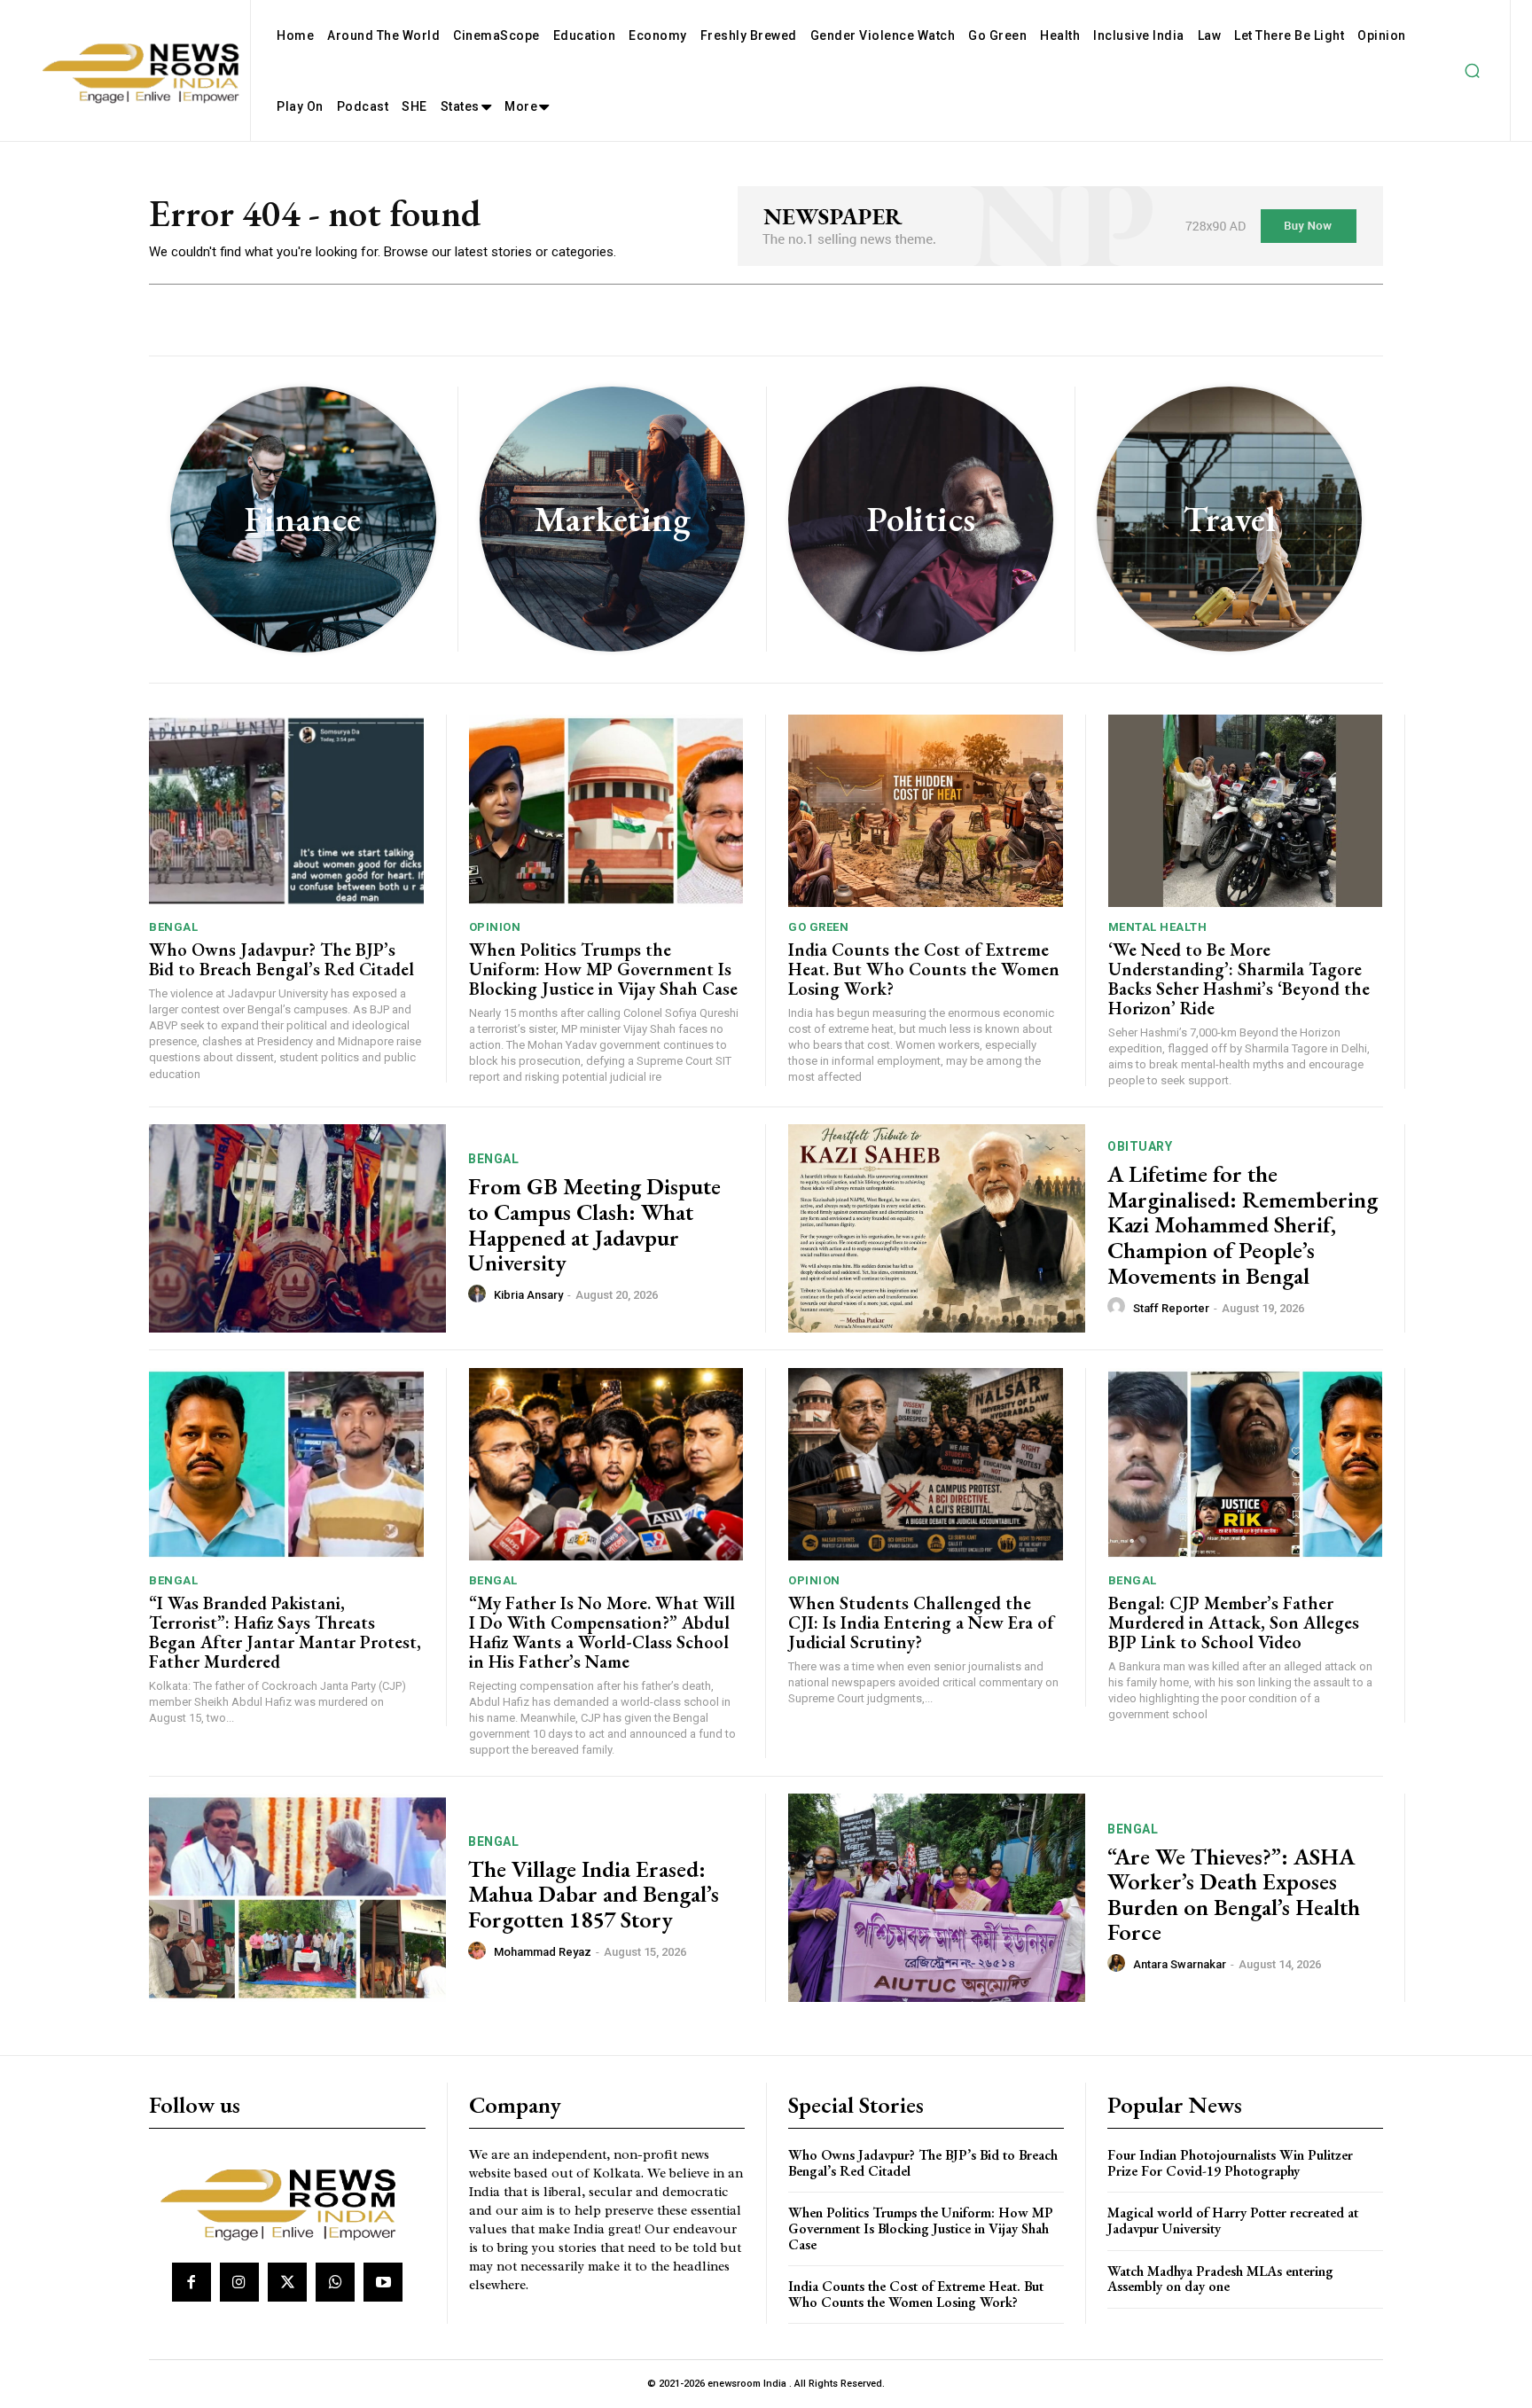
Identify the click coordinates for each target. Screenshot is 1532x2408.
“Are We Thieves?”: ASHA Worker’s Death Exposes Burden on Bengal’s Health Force (1234, 1895)
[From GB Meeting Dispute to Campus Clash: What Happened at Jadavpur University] (297, 1228)
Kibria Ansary (528, 1295)
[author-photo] (480, 1294)
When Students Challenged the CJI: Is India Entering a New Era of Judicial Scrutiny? (921, 1622)
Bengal (173, 927)
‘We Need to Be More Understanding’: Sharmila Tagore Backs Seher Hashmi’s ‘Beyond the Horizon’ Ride (1239, 979)
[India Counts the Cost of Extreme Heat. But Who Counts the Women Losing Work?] (926, 811)
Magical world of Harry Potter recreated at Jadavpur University (1233, 2220)
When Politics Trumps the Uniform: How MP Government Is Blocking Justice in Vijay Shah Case (603, 969)
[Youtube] (383, 2282)
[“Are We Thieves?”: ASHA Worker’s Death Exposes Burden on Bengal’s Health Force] (937, 1898)
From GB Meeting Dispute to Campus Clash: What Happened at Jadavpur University (594, 1224)
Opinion (495, 927)
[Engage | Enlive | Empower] (285, 2201)
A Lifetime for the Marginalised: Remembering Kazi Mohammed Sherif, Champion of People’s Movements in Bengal (1243, 1224)
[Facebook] (191, 2282)
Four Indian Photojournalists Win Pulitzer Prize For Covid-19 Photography (1230, 2163)
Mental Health (1158, 927)
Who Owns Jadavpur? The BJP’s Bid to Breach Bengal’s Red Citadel (281, 959)
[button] (1472, 71)
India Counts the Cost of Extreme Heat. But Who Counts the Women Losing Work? (924, 969)
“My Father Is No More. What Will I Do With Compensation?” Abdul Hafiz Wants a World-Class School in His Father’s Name (602, 1632)
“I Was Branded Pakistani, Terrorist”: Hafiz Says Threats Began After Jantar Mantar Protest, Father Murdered (285, 1632)
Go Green (818, 927)
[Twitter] (287, 2282)
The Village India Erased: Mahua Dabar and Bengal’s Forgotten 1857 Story (594, 1894)
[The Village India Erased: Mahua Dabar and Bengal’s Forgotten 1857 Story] (297, 1898)
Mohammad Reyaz (543, 1952)
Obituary (1140, 1146)
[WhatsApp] (335, 2282)
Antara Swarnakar (1180, 1964)
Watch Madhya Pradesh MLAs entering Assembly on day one (1220, 2279)
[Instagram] (239, 2282)
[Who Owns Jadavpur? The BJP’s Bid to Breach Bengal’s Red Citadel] (286, 811)
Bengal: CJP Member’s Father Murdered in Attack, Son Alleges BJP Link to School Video (1234, 1622)
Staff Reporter (1171, 1308)
